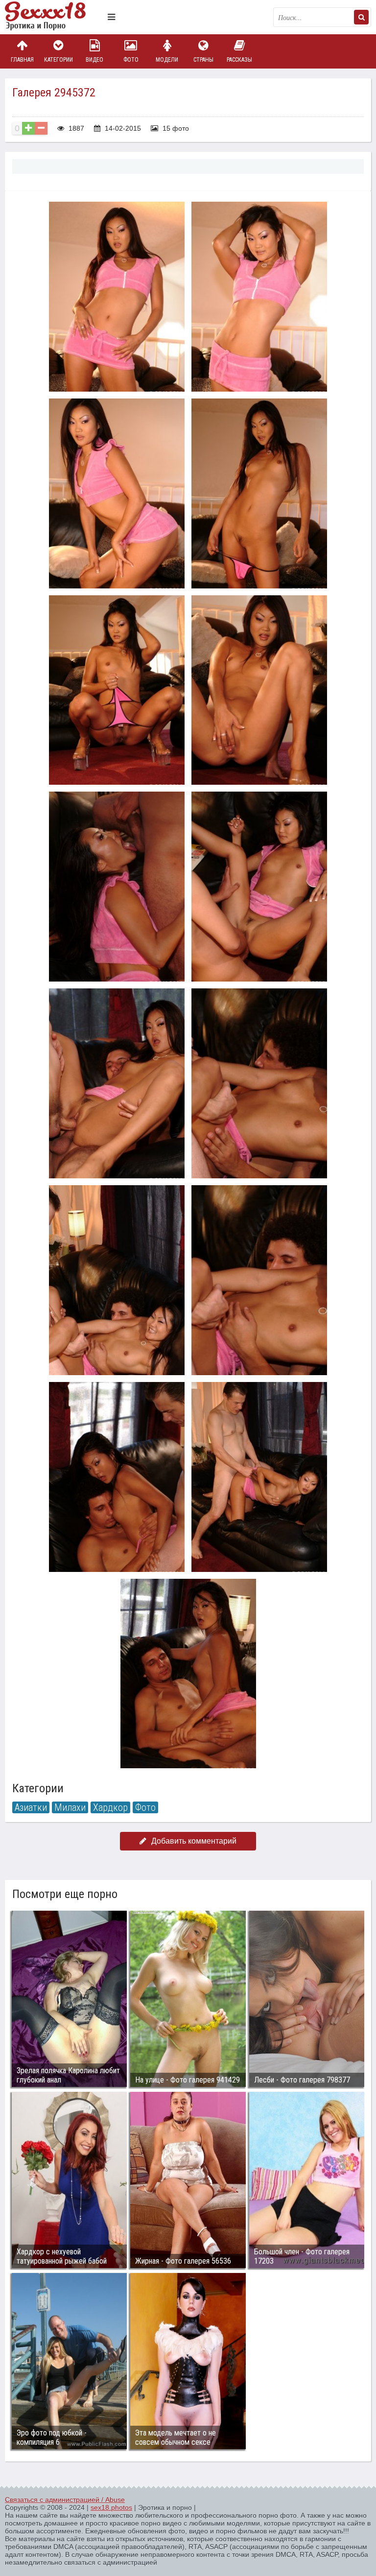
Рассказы (239, 60)
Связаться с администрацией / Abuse (65, 2500)
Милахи (70, 1807)
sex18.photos (111, 2507)
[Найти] (361, 17)
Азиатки (31, 1807)
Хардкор (110, 1807)
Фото (131, 60)
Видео (94, 60)
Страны (203, 60)
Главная (22, 60)
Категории (59, 60)
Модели (167, 60)
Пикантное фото (54, 17)
